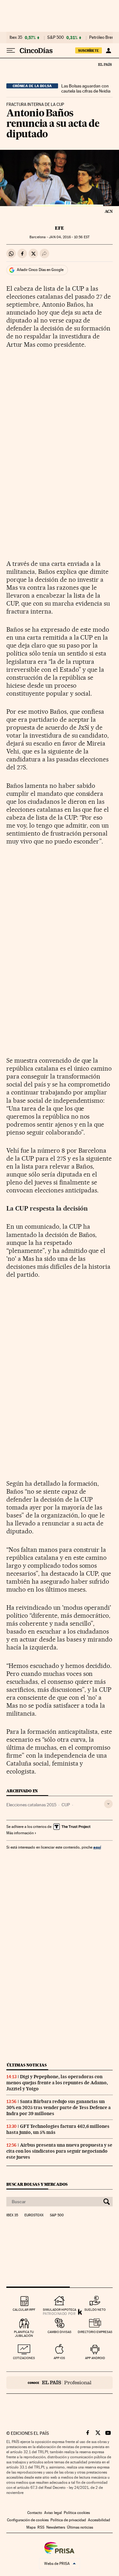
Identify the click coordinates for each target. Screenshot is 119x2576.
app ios (59, 2358)
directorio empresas (95, 2332)
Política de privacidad (68, 2520)
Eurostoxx (34, 2215)
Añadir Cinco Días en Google (40, 270)
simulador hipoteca (60, 2310)
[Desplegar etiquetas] (108, 1804)
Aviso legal (53, 2513)
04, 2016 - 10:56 (69, 237)
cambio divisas (60, 2332)
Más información (20, 1833)
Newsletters (56, 2527)
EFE (60, 228)
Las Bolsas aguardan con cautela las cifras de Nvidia (86, 88)
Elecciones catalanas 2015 (31, 1805)
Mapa (31, 2527)
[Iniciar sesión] (108, 51)
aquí (97, 1847)
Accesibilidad (99, 2520)
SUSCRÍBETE (89, 51)
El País (105, 64)
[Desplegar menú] (11, 51)
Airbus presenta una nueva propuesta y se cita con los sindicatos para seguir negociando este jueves (59, 2151)
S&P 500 (56, 38)
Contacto (35, 2513)
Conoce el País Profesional (60, 2383)
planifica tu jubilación (24, 2334)
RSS (41, 2527)
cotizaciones (24, 2358)
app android (95, 2358)
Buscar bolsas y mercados (37, 2184)
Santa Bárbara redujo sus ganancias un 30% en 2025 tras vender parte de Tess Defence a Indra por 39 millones (59, 2107)
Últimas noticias (27, 2065)
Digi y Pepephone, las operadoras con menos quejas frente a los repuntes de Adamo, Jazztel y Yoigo (57, 2083)
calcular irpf (24, 2310)
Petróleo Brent (102, 38)
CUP (66, 1805)
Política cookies (77, 2513)
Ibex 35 (16, 38)
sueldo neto (95, 2310)
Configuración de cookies (28, 2520)
